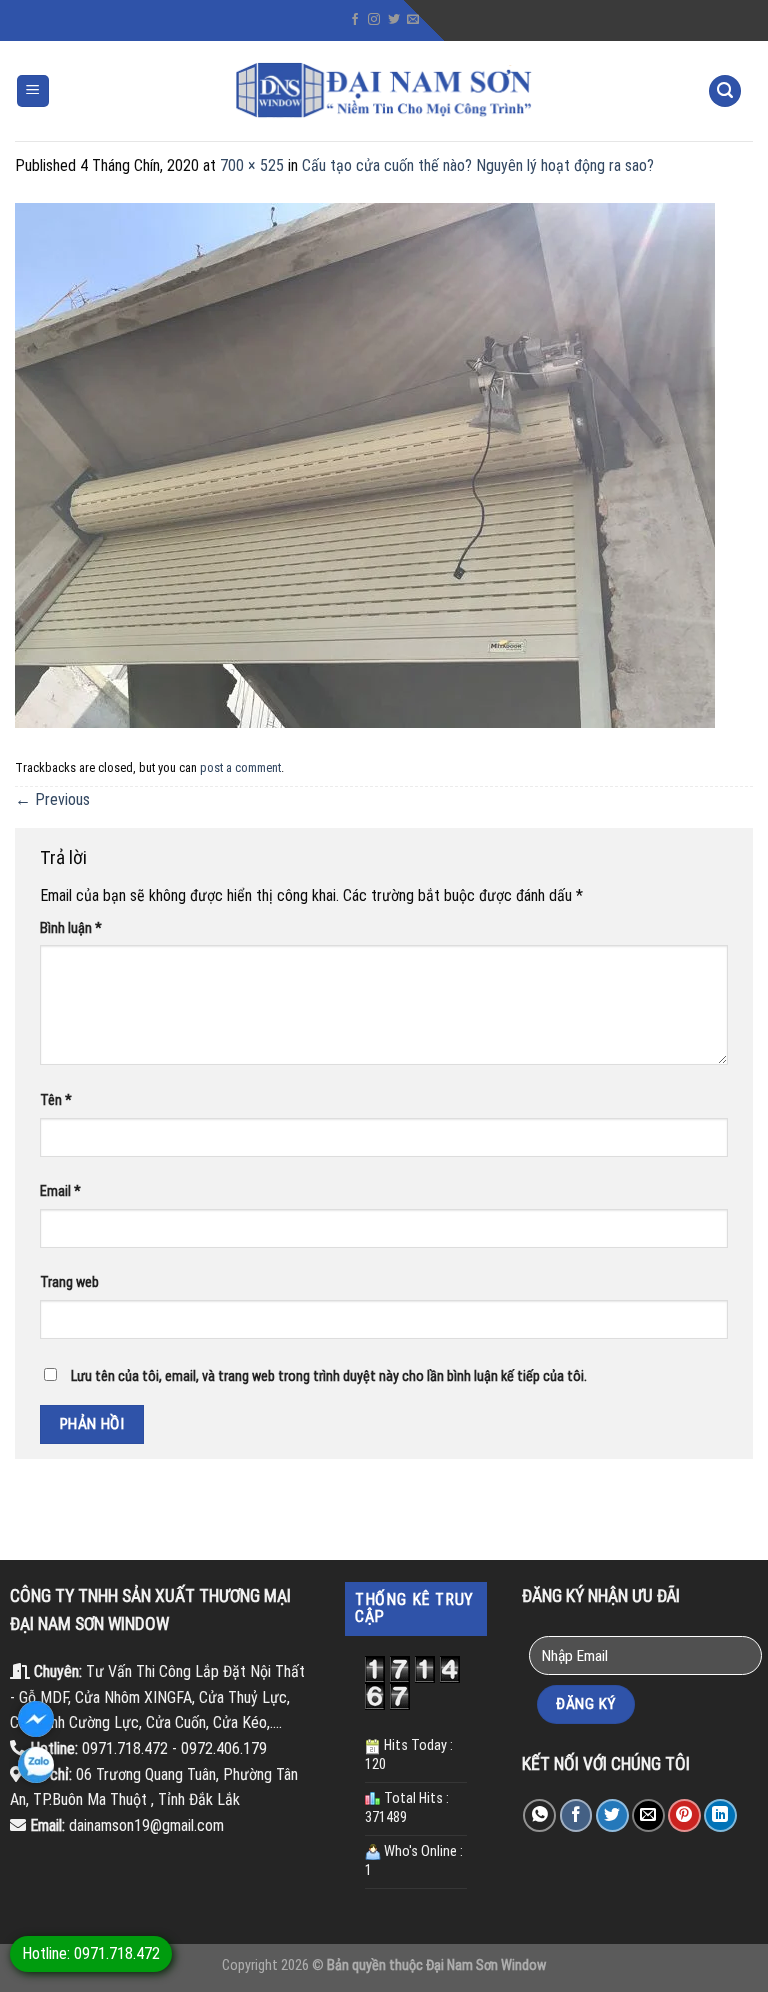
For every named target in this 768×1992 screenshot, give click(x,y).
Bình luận (71, 928)
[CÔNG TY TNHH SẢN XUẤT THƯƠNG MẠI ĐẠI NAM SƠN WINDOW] (384, 91)
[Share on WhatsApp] (539, 1815)
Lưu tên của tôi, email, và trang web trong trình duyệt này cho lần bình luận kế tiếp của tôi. (329, 1376)
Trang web (69, 1282)
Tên (56, 1100)
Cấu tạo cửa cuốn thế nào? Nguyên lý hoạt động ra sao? (478, 165)
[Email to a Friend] (648, 1815)
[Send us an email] (413, 20)
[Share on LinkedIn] (720, 1815)
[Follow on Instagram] (374, 20)
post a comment (240, 767)
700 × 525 (252, 165)
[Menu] (33, 91)
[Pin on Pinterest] (684, 1815)
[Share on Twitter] (612, 1815)
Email (60, 1191)
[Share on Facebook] (576, 1815)
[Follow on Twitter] (394, 20)
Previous (52, 799)
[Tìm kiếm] (725, 91)
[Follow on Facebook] (355, 20)
